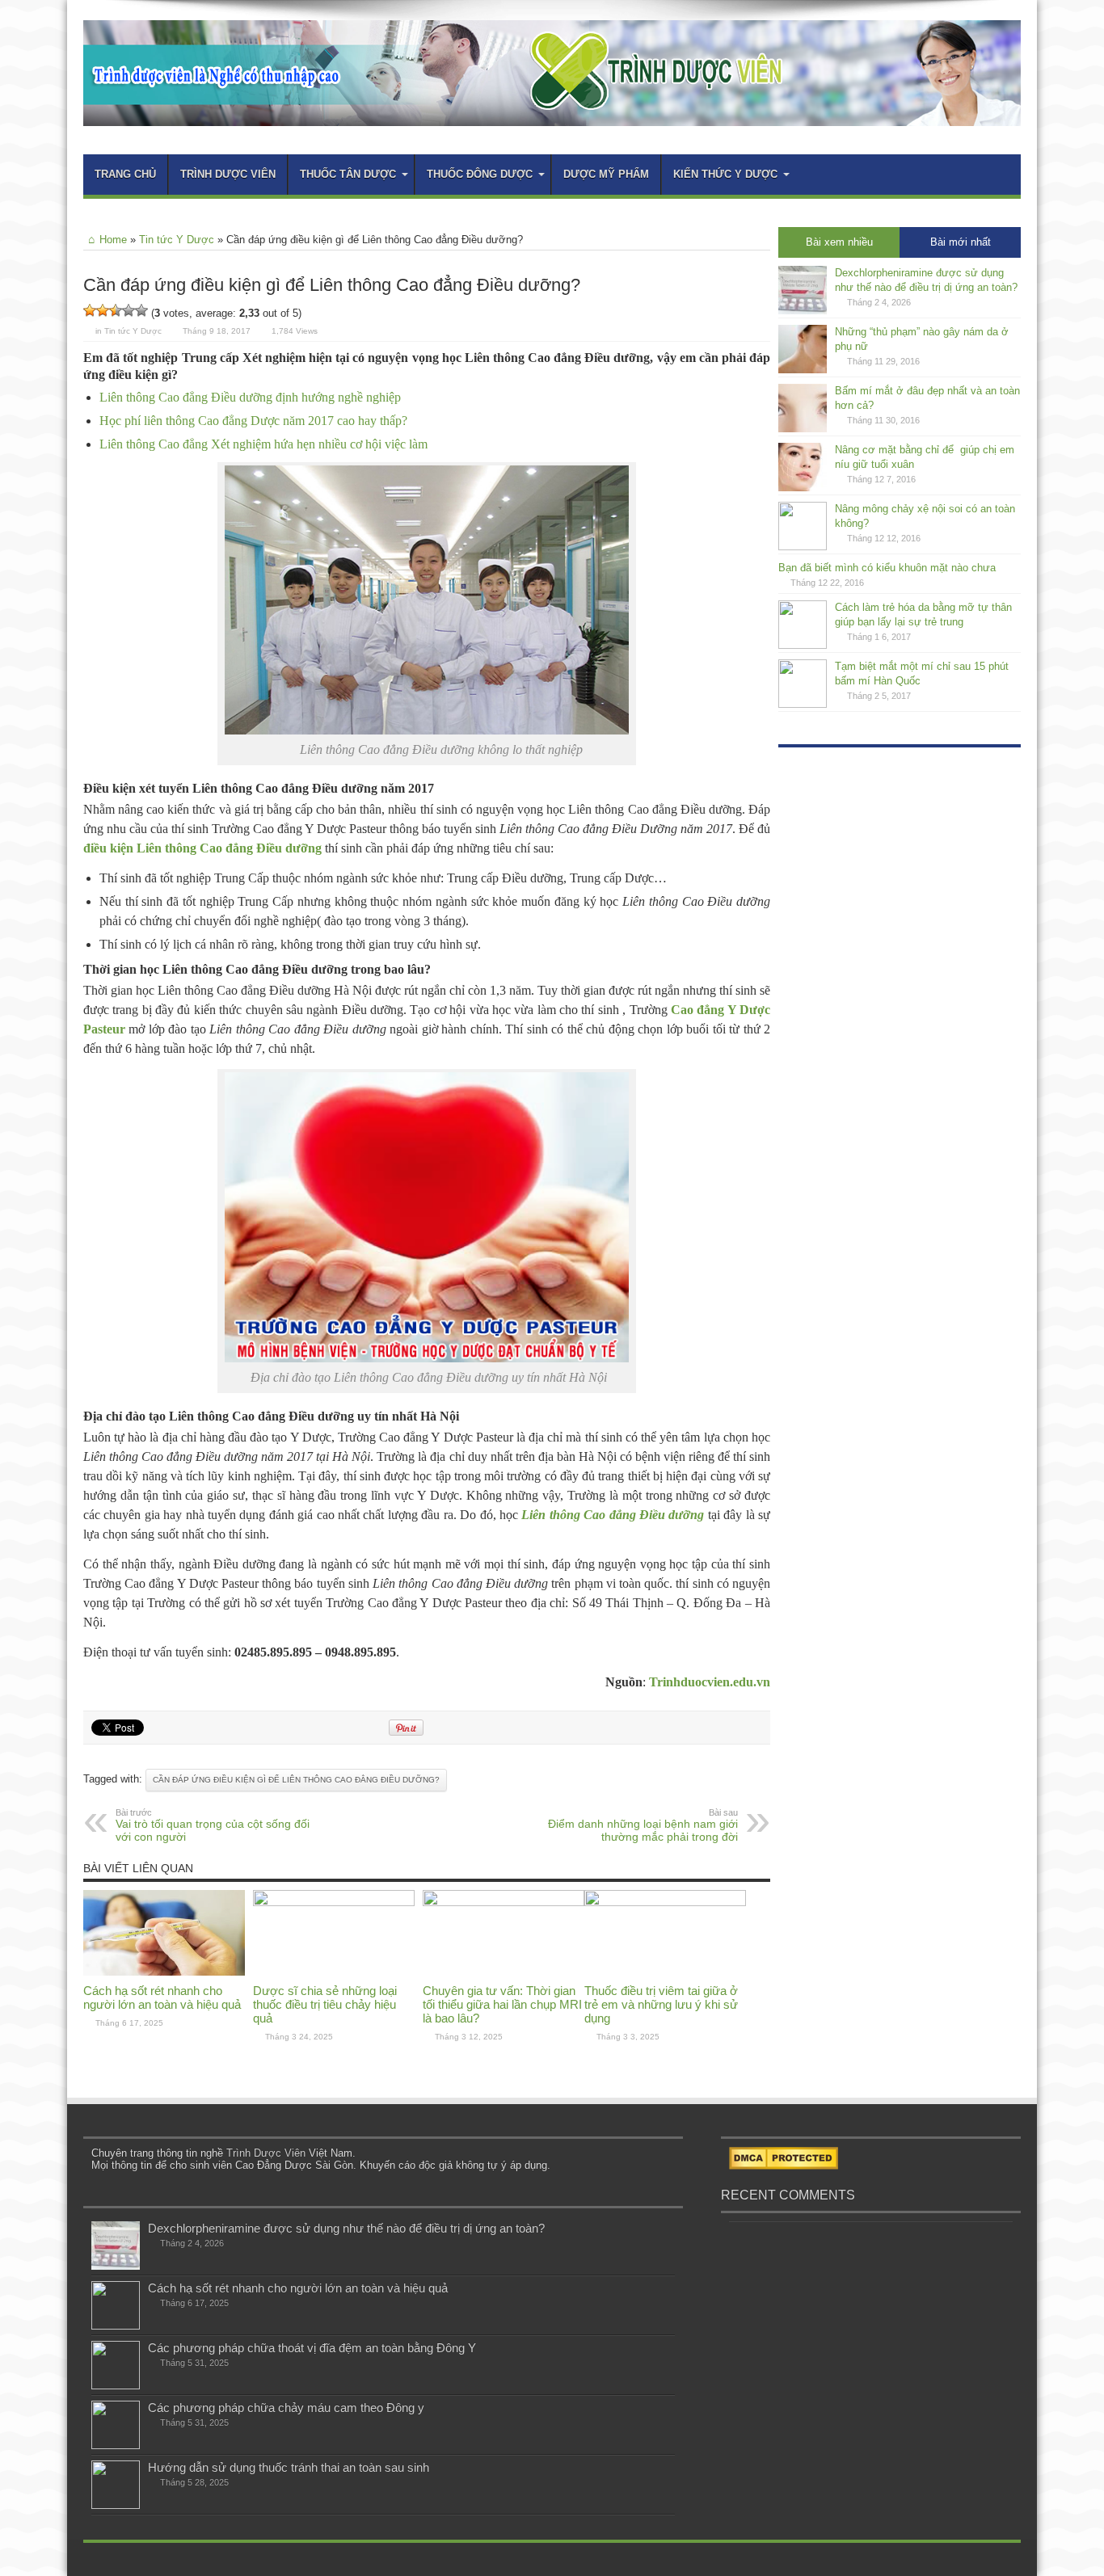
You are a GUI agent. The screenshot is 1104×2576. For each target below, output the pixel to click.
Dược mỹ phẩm (606, 174)
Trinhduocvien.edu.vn (710, 1682)
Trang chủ (125, 174)
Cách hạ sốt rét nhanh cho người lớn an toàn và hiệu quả (162, 1997)
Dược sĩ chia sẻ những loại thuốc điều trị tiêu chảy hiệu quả (325, 2004)
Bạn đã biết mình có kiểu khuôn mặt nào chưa (887, 568)
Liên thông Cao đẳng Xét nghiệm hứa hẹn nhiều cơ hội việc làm (263, 444)
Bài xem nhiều (839, 242)
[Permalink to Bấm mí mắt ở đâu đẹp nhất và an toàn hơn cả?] (803, 429)
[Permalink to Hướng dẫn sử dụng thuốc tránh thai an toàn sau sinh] (116, 2505)
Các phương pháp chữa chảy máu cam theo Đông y (286, 2408)
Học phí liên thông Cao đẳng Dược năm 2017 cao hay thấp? (253, 421)
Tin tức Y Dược (177, 240)
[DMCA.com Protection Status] (784, 2166)
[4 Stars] (129, 310)
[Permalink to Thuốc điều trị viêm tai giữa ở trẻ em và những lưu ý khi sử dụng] (665, 1903)
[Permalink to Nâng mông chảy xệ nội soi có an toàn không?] (803, 547)
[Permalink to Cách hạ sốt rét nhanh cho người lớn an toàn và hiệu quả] (164, 1972)
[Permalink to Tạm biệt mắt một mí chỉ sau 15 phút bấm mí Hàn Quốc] (803, 704)
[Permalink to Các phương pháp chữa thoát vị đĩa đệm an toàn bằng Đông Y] (116, 2386)
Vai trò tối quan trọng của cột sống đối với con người (213, 1825)
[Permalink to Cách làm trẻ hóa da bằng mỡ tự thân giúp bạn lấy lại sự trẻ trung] (803, 645)
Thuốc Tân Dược (348, 174)
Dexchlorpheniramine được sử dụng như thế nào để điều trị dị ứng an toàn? (346, 2228)
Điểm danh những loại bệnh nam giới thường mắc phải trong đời (643, 1825)
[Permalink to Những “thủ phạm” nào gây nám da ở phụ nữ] (803, 370)
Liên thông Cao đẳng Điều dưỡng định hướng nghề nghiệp (250, 397)
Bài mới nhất (961, 242)
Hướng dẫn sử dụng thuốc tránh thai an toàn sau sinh (289, 2467)
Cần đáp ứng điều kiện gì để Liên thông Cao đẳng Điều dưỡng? (296, 1780)
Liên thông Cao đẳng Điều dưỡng (613, 1515)
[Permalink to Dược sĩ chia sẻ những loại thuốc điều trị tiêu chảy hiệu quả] (334, 1903)
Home (113, 240)
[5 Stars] (141, 310)
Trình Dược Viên (266, 2153)
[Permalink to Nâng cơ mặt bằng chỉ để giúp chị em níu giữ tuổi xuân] (803, 488)
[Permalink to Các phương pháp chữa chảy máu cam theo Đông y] (116, 2446)
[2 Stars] (103, 310)
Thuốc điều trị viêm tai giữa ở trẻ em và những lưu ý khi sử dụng (661, 2004)
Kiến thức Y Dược (725, 174)
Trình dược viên (228, 174)
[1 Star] (90, 310)
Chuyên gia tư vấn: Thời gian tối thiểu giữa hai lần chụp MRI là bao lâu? (502, 2004)
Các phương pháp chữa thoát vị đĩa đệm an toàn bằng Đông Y (312, 2348)
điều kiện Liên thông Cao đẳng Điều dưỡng (202, 848)
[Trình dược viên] (552, 114)
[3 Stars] (116, 310)
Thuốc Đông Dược (480, 174)
